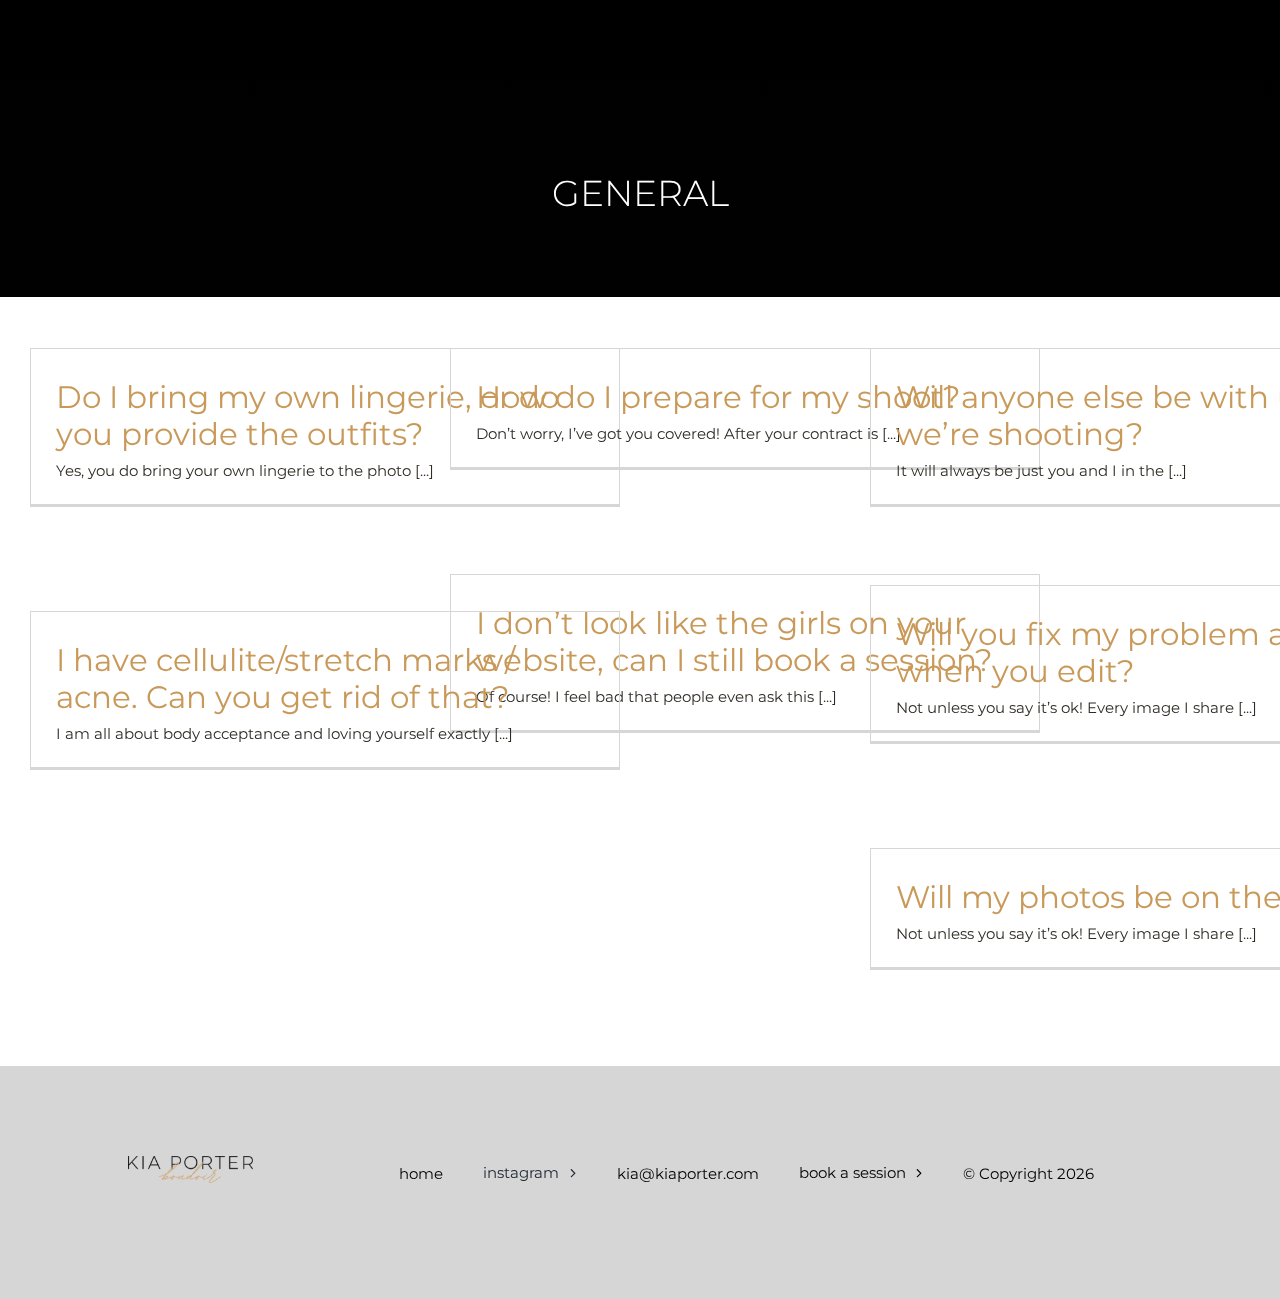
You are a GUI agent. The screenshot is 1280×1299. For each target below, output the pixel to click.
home (421, 1173)
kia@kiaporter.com (688, 1173)
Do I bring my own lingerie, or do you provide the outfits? (307, 415)
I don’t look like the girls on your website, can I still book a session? (734, 641)
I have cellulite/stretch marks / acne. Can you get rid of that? (285, 678)
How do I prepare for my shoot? (718, 397)
